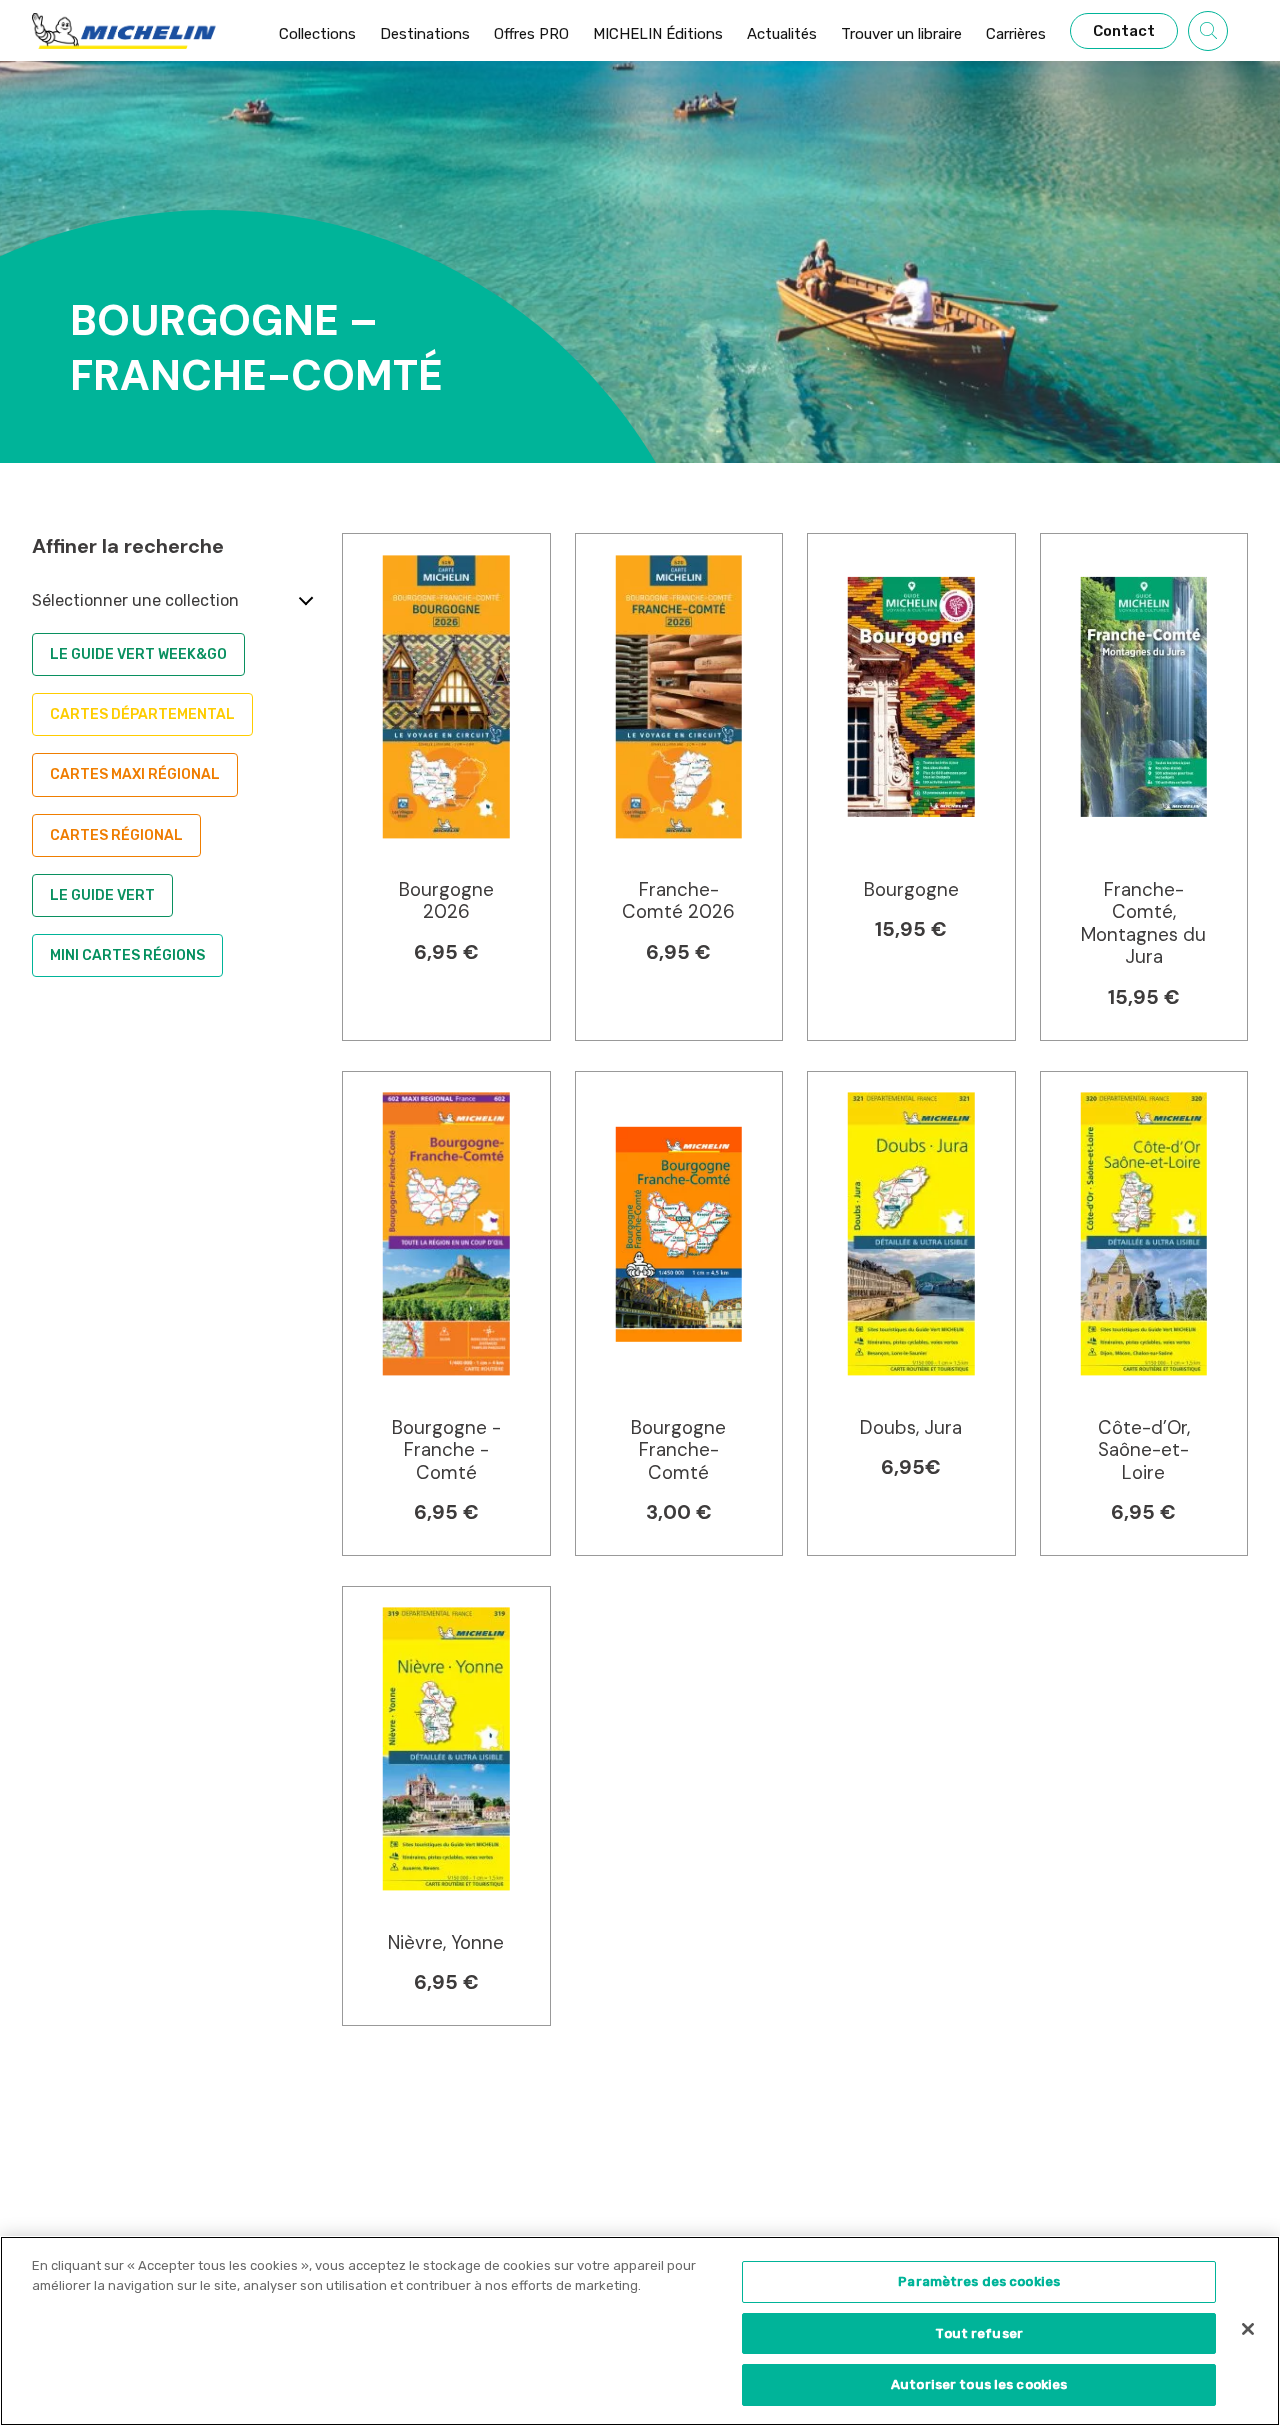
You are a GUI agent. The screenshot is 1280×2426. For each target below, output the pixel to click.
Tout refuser (979, 2333)
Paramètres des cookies (979, 2281)
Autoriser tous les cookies (979, 2384)
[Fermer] (1248, 2329)
